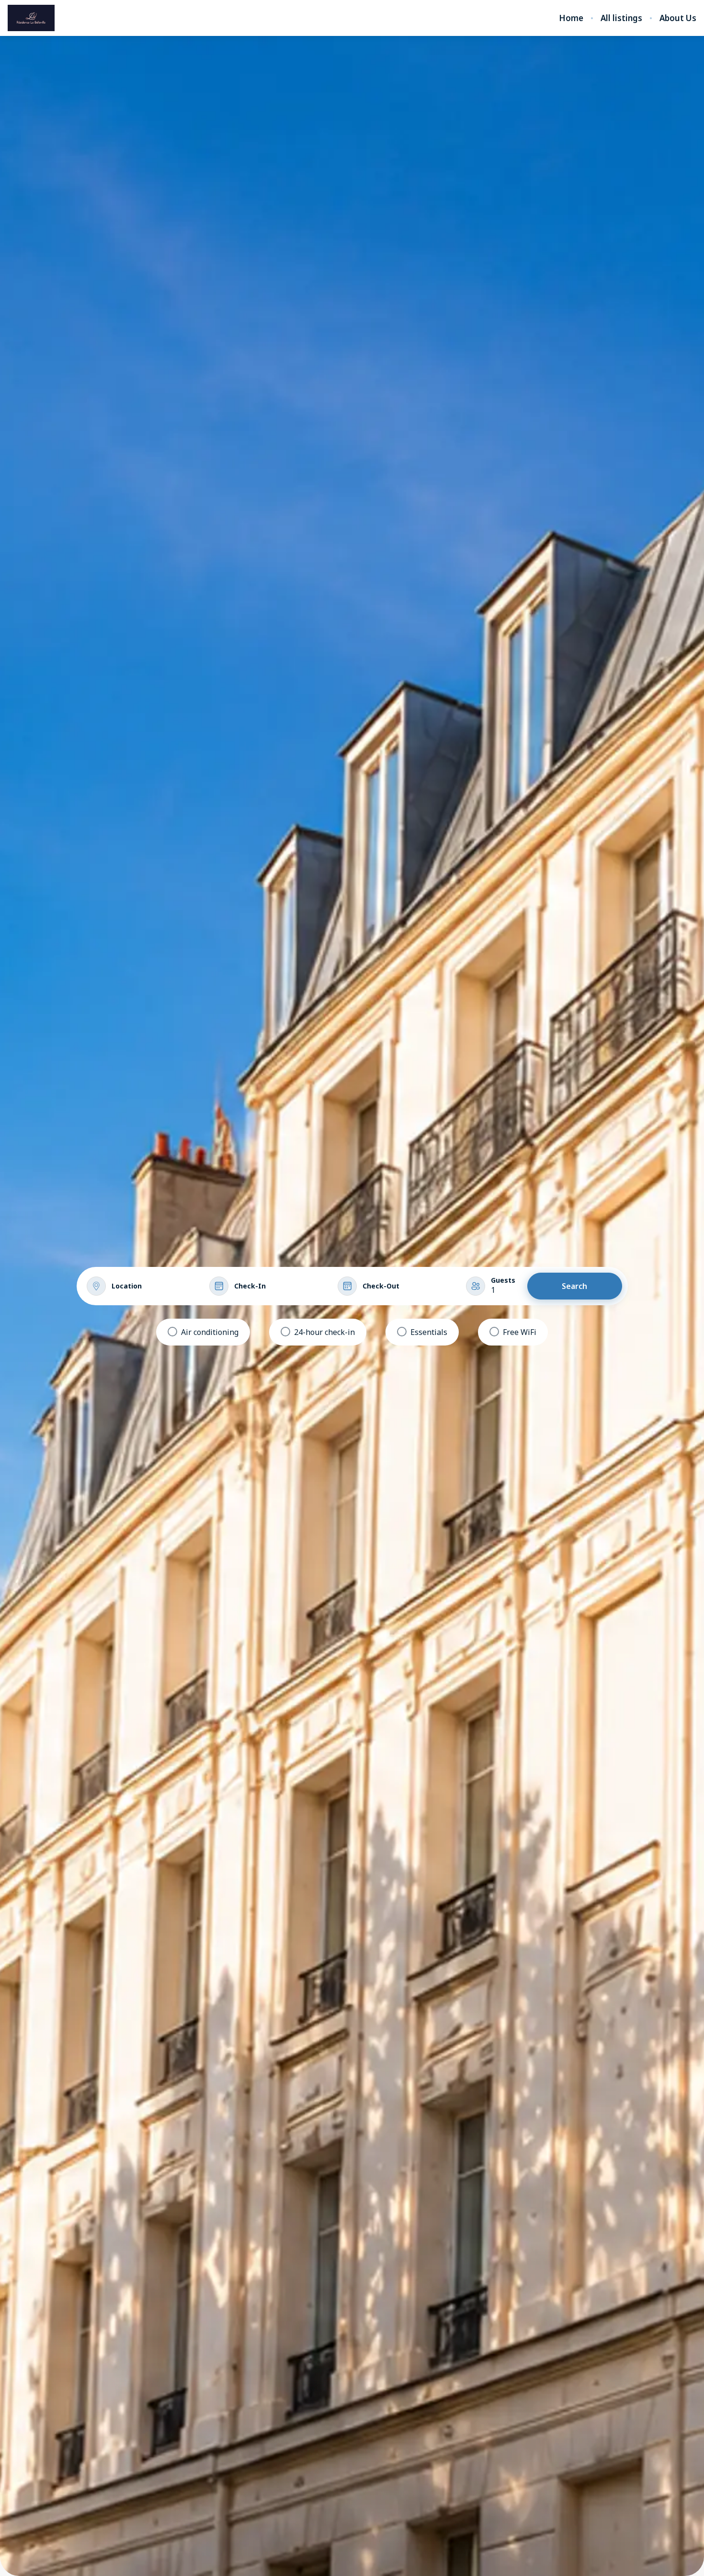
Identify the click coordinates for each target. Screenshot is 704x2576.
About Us (678, 18)
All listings (621, 18)
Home (571, 18)
